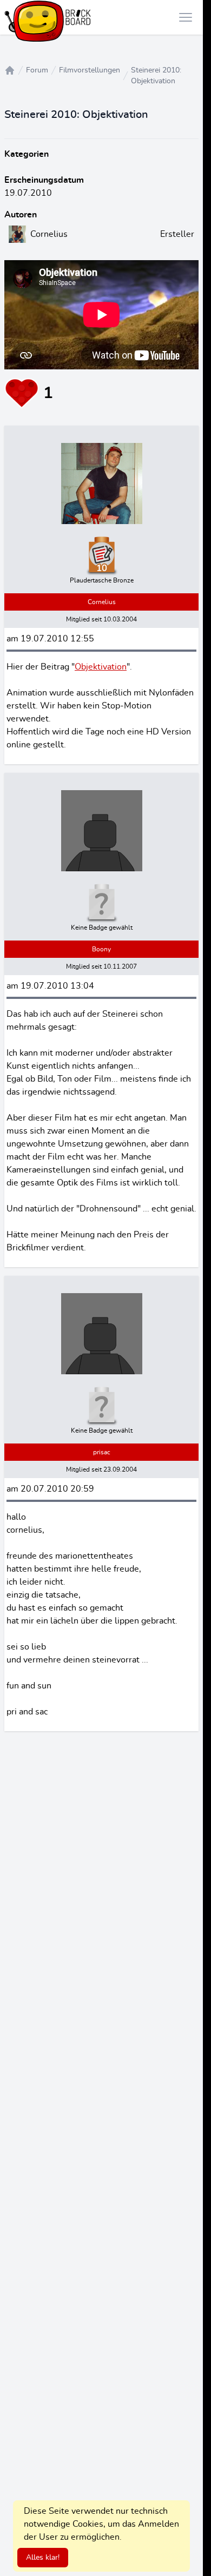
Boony (101, 949)
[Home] (10, 70)
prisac (102, 1452)
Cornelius (102, 602)
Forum (37, 70)
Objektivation (101, 667)
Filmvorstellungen (90, 70)
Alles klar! (43, 2558)
